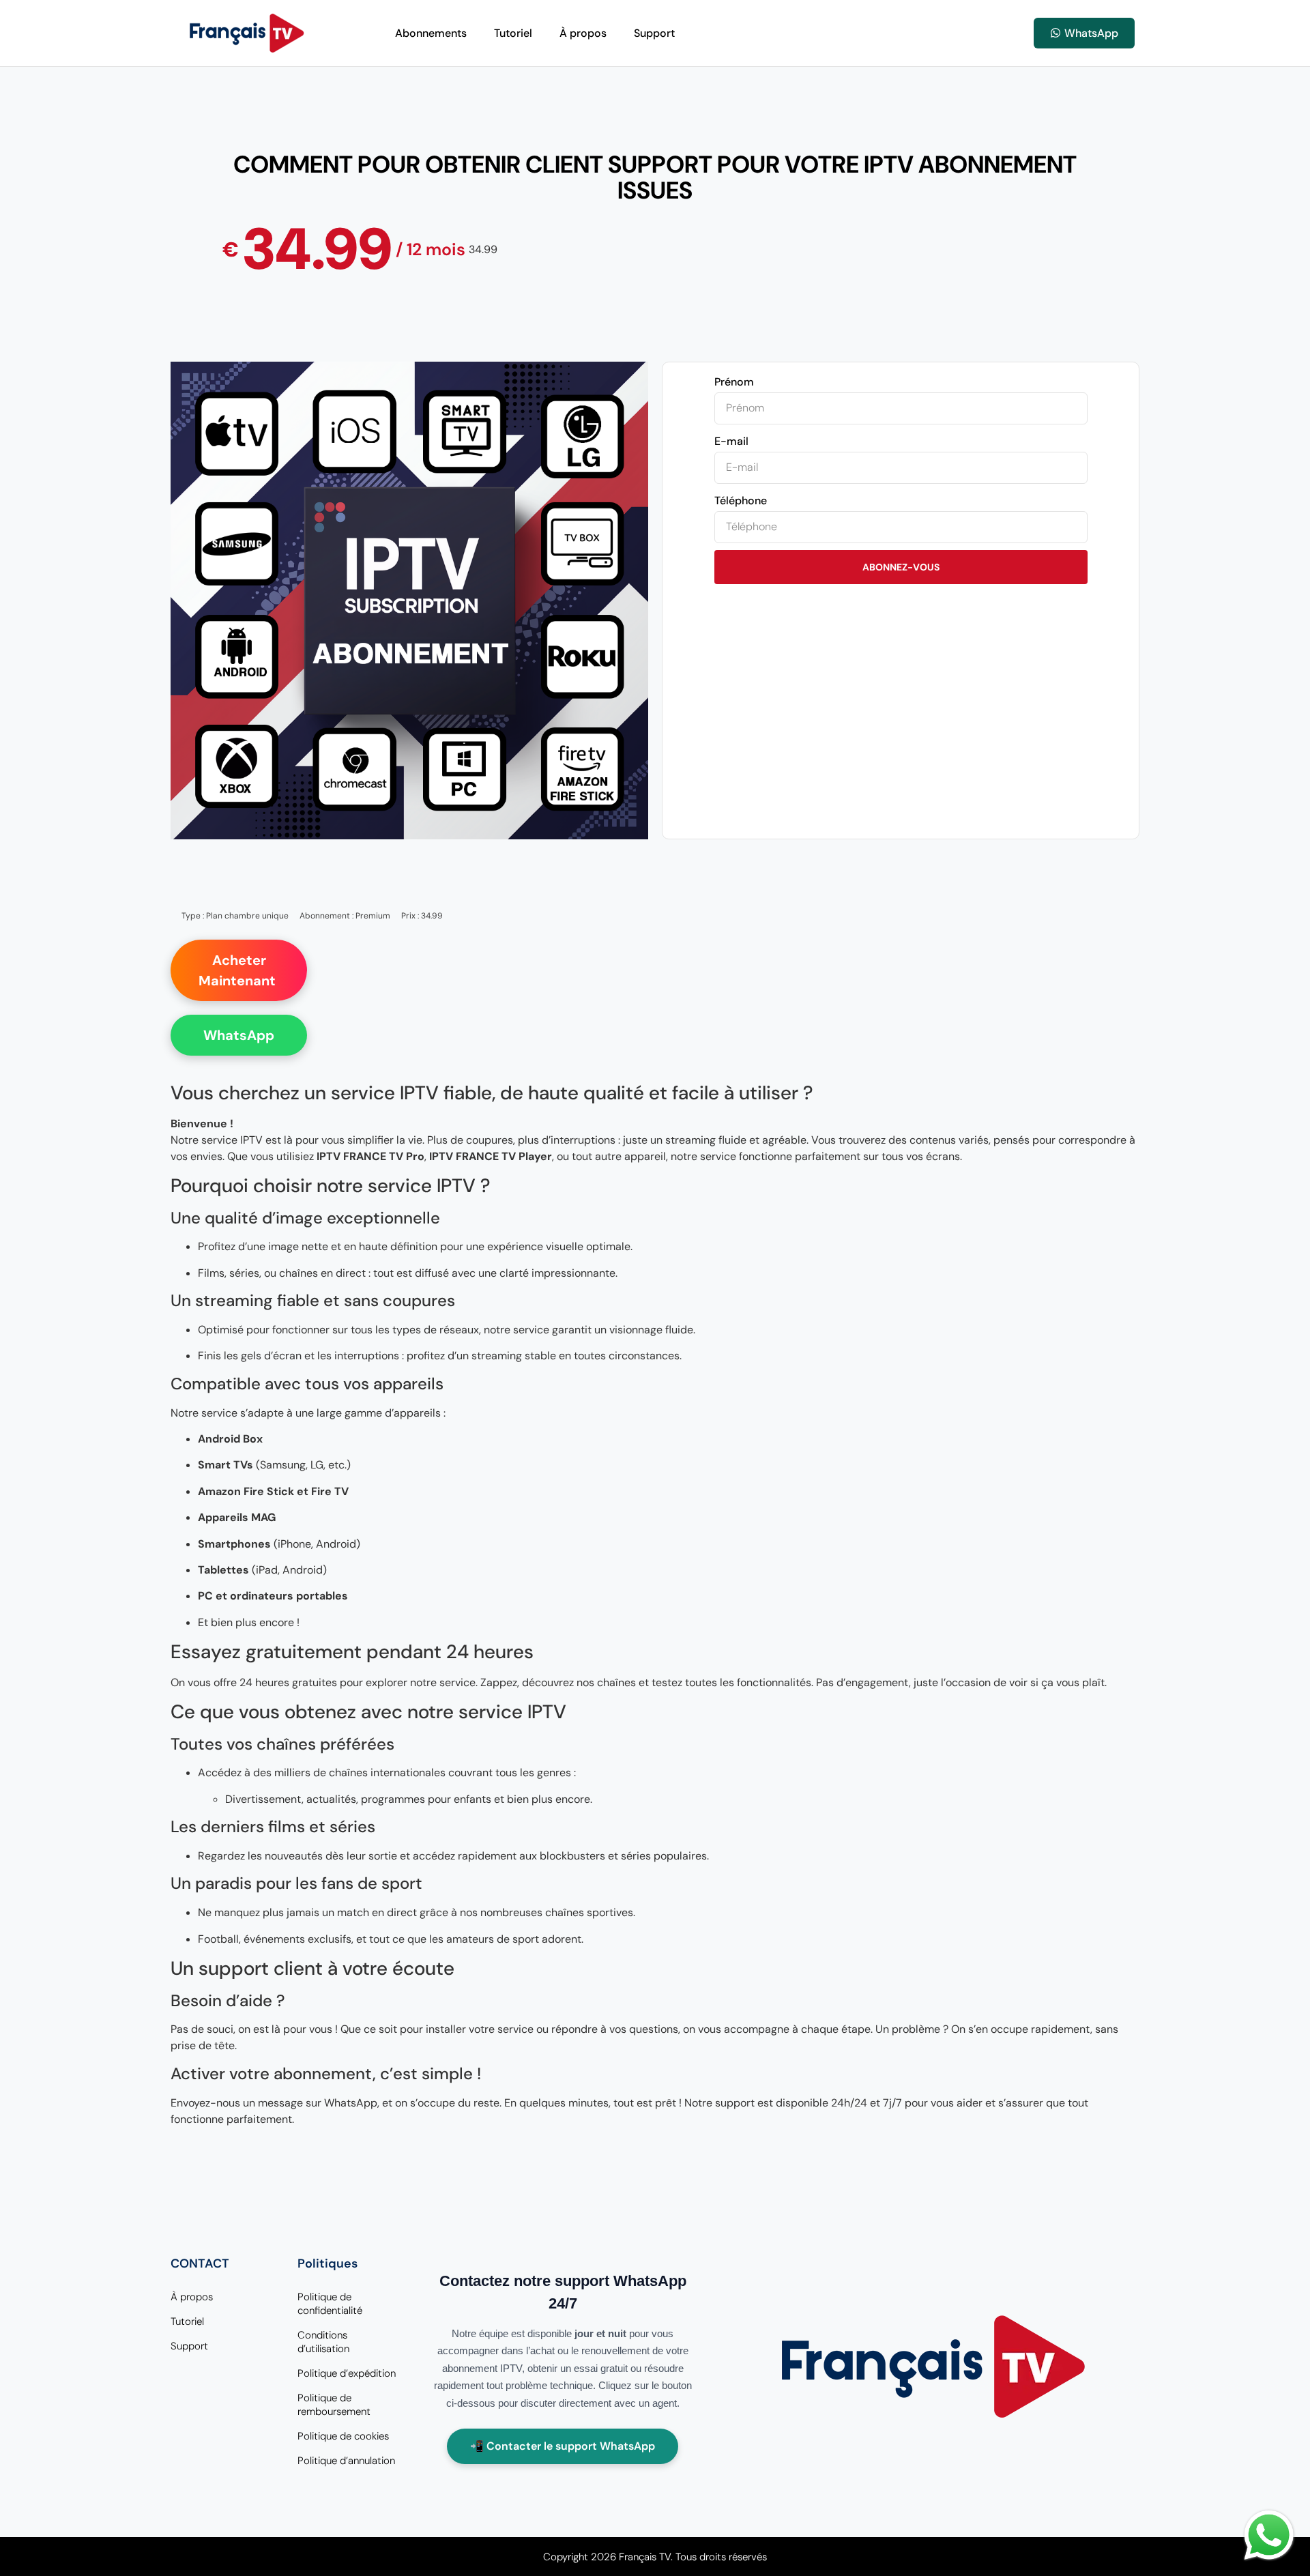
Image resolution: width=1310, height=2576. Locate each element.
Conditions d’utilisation (323, 2342)
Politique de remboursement (334, 2405)
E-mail (731, 441)
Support (654, 33)
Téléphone (741, 501)
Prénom (734, 382)
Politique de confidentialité (330, 2304)
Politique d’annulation (346, 2461)
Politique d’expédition (347, 2373)
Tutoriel (513, 33)
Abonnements (431, 33)
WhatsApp (239, 1035)
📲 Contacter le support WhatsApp (563, 2446)
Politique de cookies (343, 2436)
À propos (583, 33)
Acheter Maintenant (239, 970)
